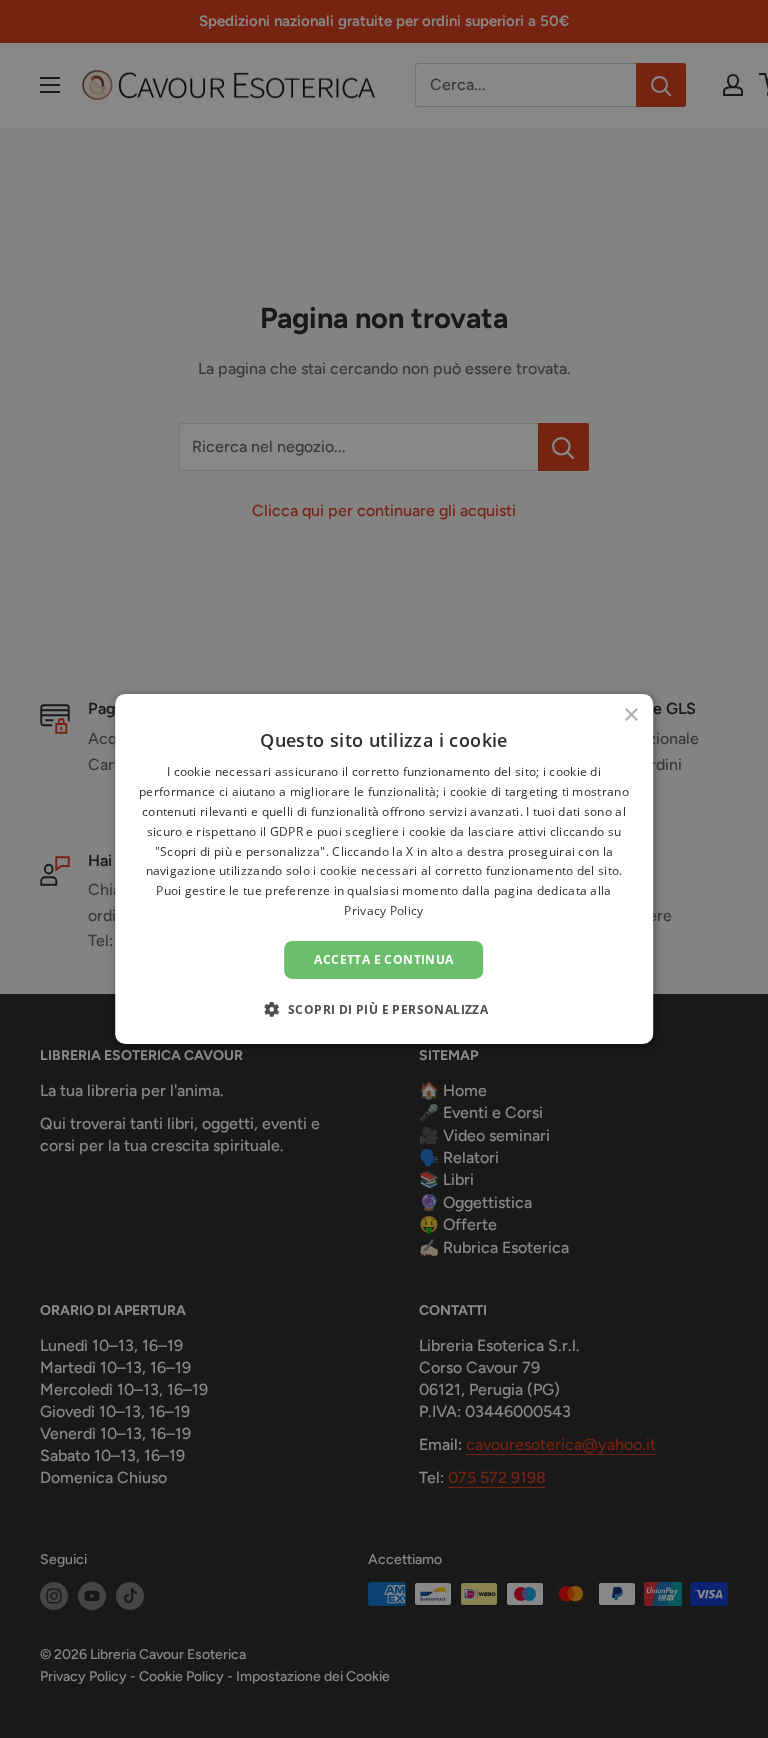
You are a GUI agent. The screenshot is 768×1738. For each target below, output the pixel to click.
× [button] (630, 715)
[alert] (384, 869)
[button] (384, 1009)
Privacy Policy (383, 910)
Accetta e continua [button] (383, 959)
